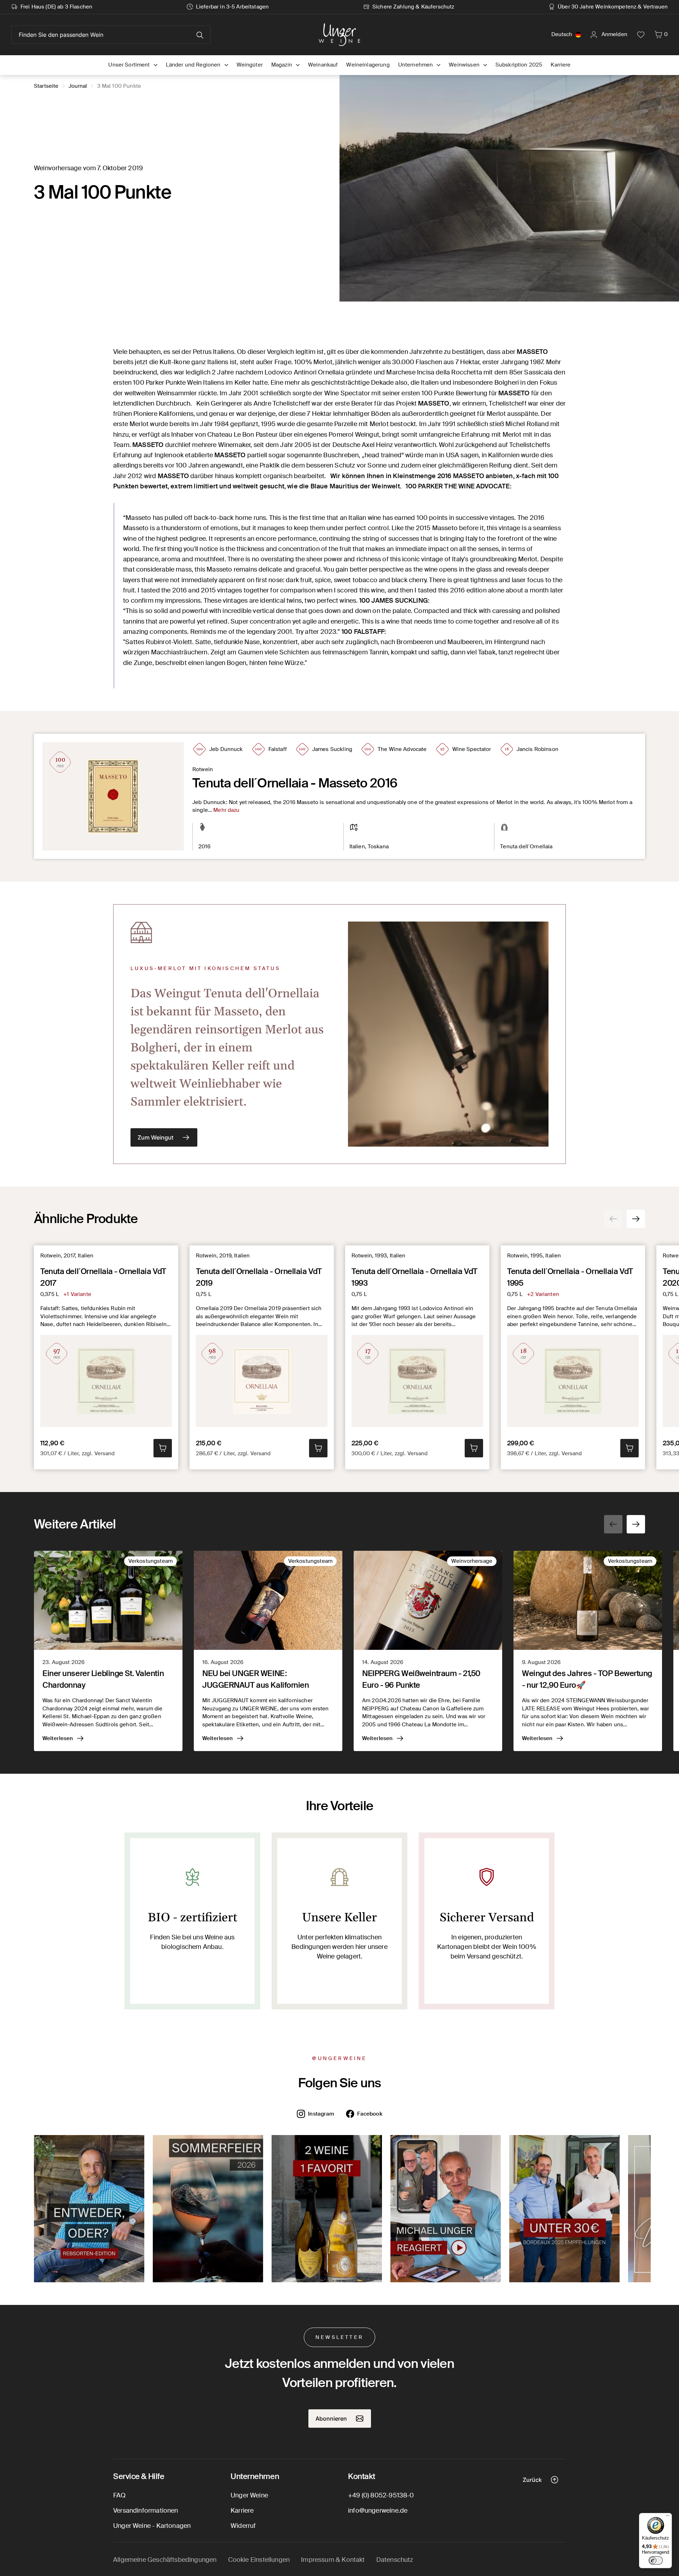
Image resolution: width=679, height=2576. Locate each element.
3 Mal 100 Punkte (119, 86)
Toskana (378, 847)
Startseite (46, 86)
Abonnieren (331, 2419)
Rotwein (203, 769)
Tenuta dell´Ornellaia (526, 847)
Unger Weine (249, 2495)
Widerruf (243, 2526)
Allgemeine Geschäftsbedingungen (165, 2560)
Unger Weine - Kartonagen (152, 2526)
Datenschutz (395, 2560)
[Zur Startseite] (339, 35)
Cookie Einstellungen (259, 2560)
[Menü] (668, 2517)
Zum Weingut (155, 1137)
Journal (78, 86)
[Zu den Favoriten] (641, 35)
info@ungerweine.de (378, 2511)
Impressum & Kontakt (333, 2560)
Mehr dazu (226, 810)
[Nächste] (636, 1219)
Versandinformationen (146, 2511)
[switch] (656, 2560)
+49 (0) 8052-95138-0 (381, 2495)
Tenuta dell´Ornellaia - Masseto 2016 (295, 783)
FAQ (120, 2495)
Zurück (532, 2480)
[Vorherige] (613, 1219)
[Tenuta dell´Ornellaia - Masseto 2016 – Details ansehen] (113, 796)
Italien (357, 847)
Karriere (242, 2511)
